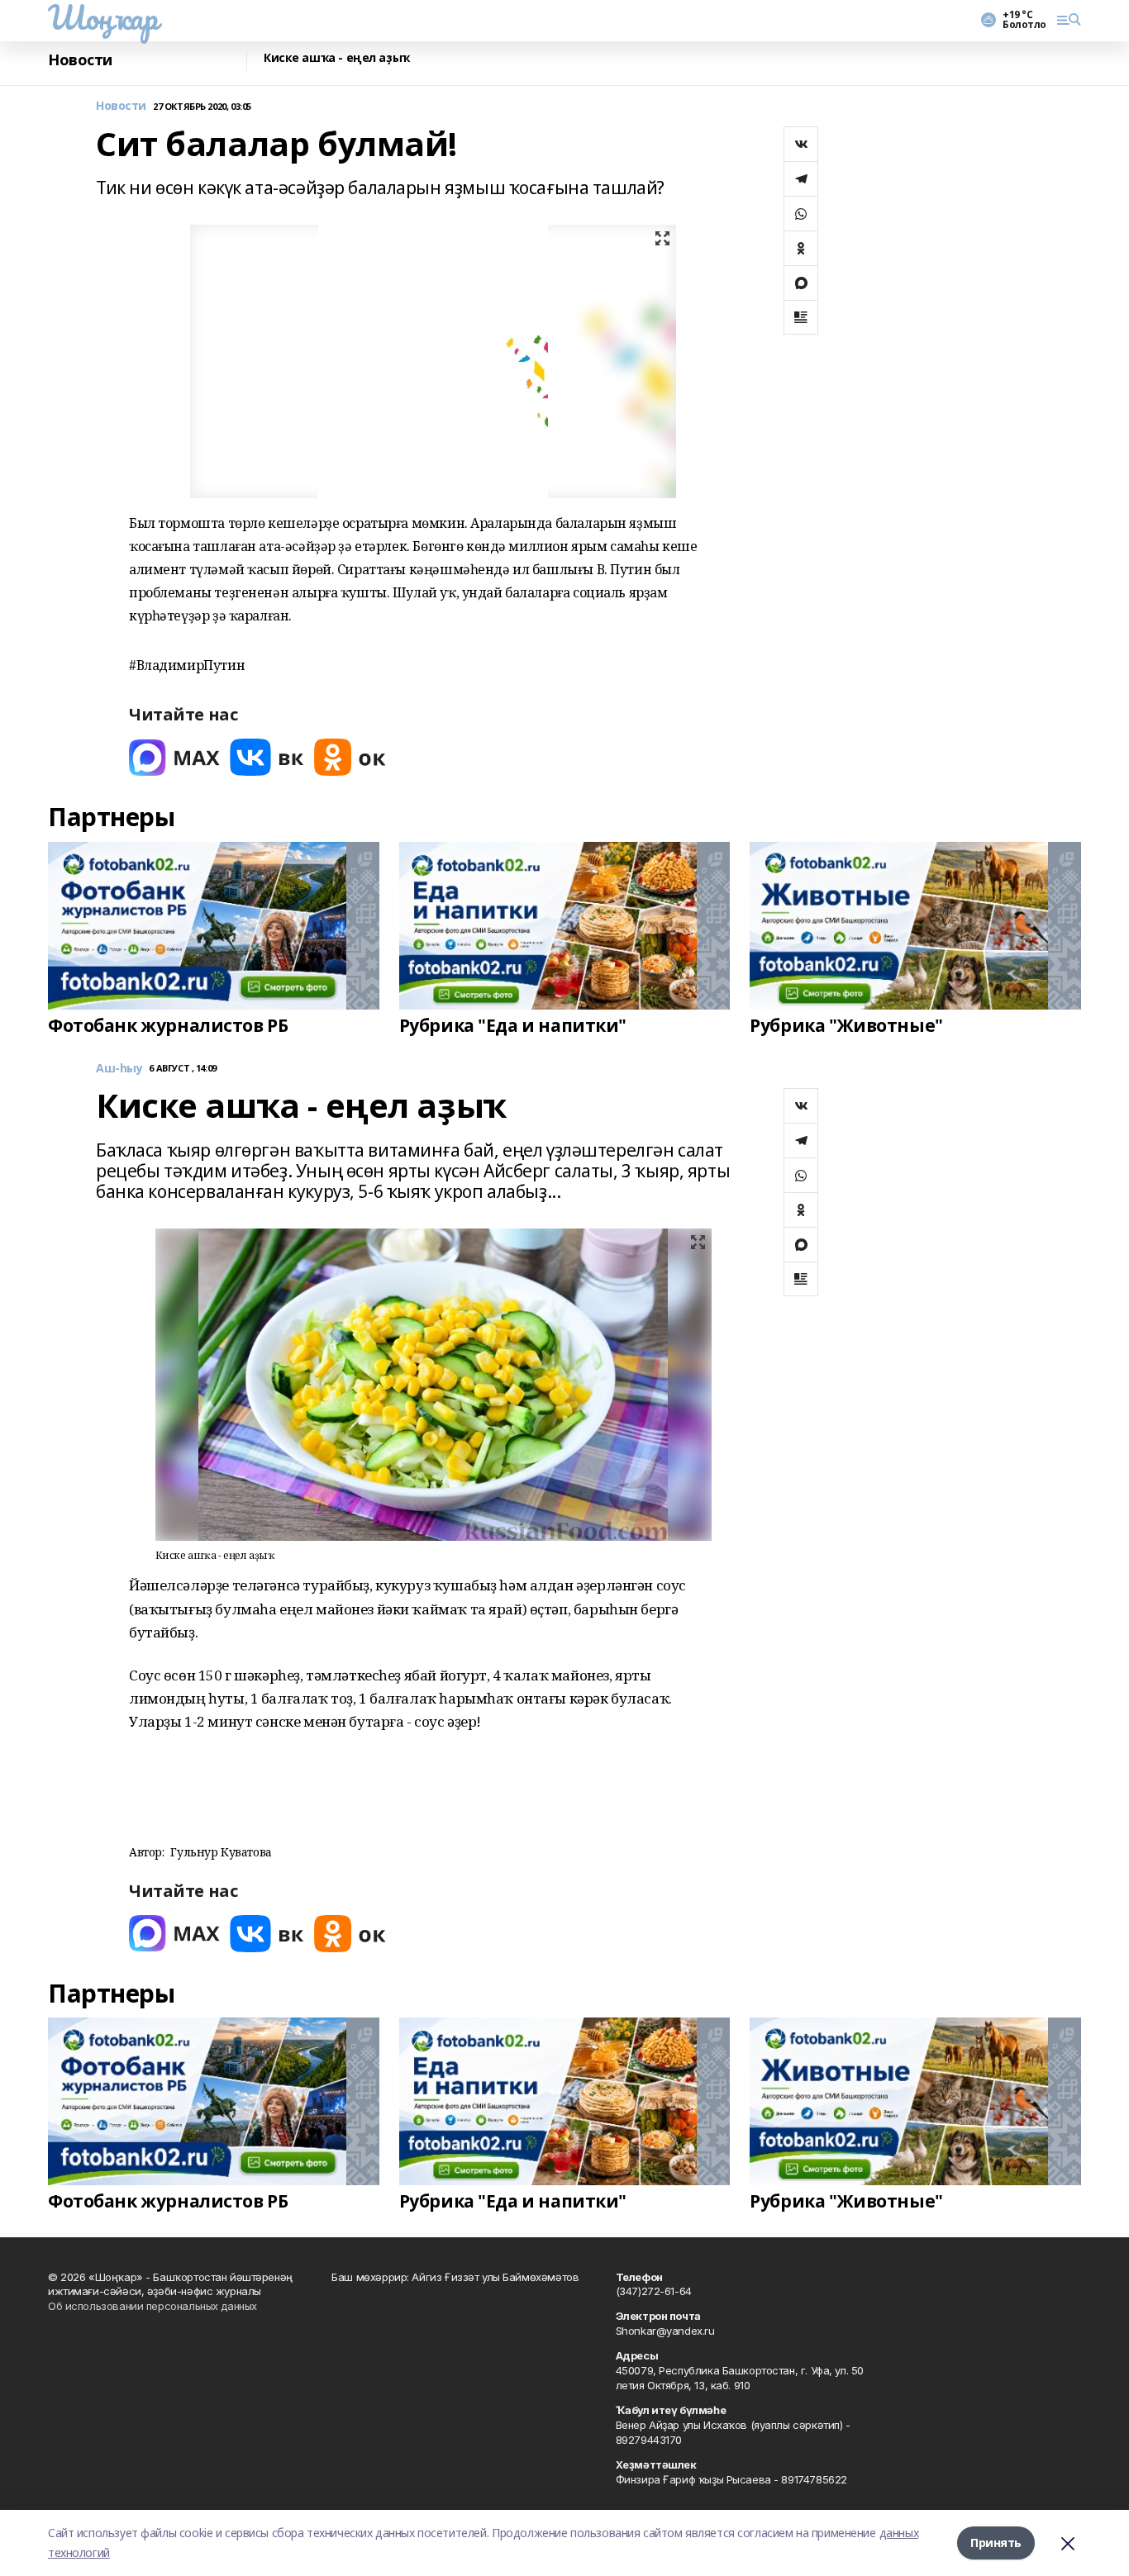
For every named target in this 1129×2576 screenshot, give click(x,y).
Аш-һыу (119, 1069)
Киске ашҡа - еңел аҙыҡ (337, 58)
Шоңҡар (102, 17)
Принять (996, 2543)
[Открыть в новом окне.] (174, 757)
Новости (80, 60)
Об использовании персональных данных (152, 2306)
